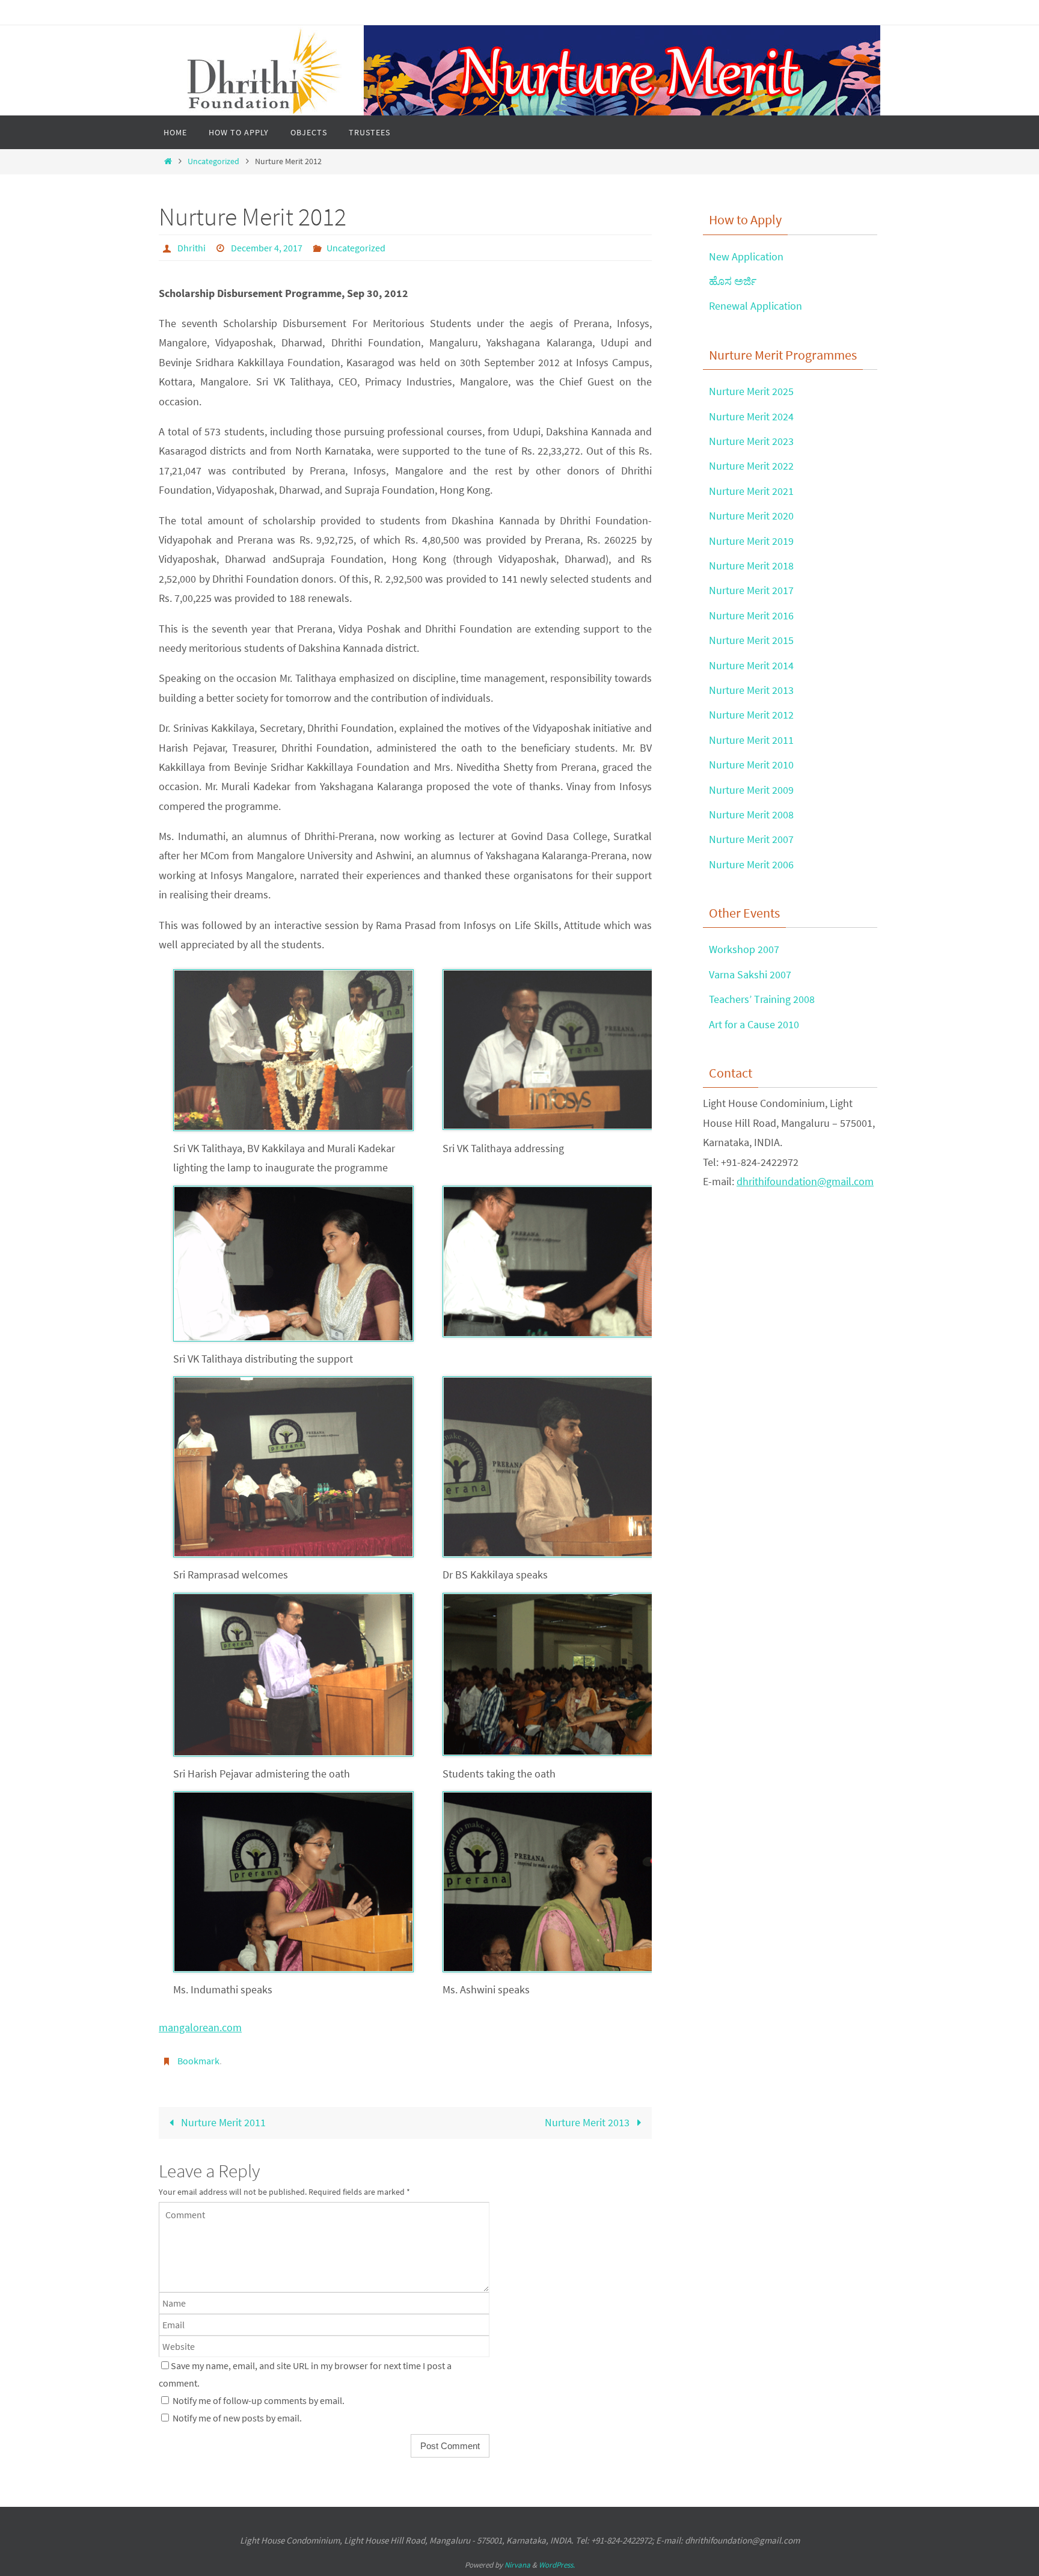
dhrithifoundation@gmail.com (805, 1181)
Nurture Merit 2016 (751, 615)
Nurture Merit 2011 (222, 2122)
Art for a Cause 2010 (754, 1024)
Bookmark (198, 2061)
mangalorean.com (200, 2027)
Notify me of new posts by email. (237, 2418)
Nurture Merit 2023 (751, 441)
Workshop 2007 (744, 949)
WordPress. (557, 2565)
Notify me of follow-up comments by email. (259, 2400)
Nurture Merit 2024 (751, 416)
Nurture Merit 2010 (751, 765)
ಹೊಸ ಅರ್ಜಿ (733, 281)
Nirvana (517, 2565)
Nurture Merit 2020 (751, 516)
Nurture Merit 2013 (588, 2122)
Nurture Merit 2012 (751, 715)
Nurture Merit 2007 (751, 839)
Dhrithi (192, 248)
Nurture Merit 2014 (751, 665)
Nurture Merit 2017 (751, 590)
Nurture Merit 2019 (751, 541)
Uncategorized (213, 161)
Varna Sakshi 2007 (750, 974)
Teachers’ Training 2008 (762, 999)
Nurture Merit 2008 (751, 814)
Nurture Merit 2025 (751, 391)
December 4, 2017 (267, 248)
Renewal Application (755, 306)
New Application (746, 256)
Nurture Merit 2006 (751, 864)
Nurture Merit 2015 (751, 640)
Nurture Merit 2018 (751, 566)
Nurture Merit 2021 (751, 491)
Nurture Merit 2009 (751, 790)
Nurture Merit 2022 (751, 466)
